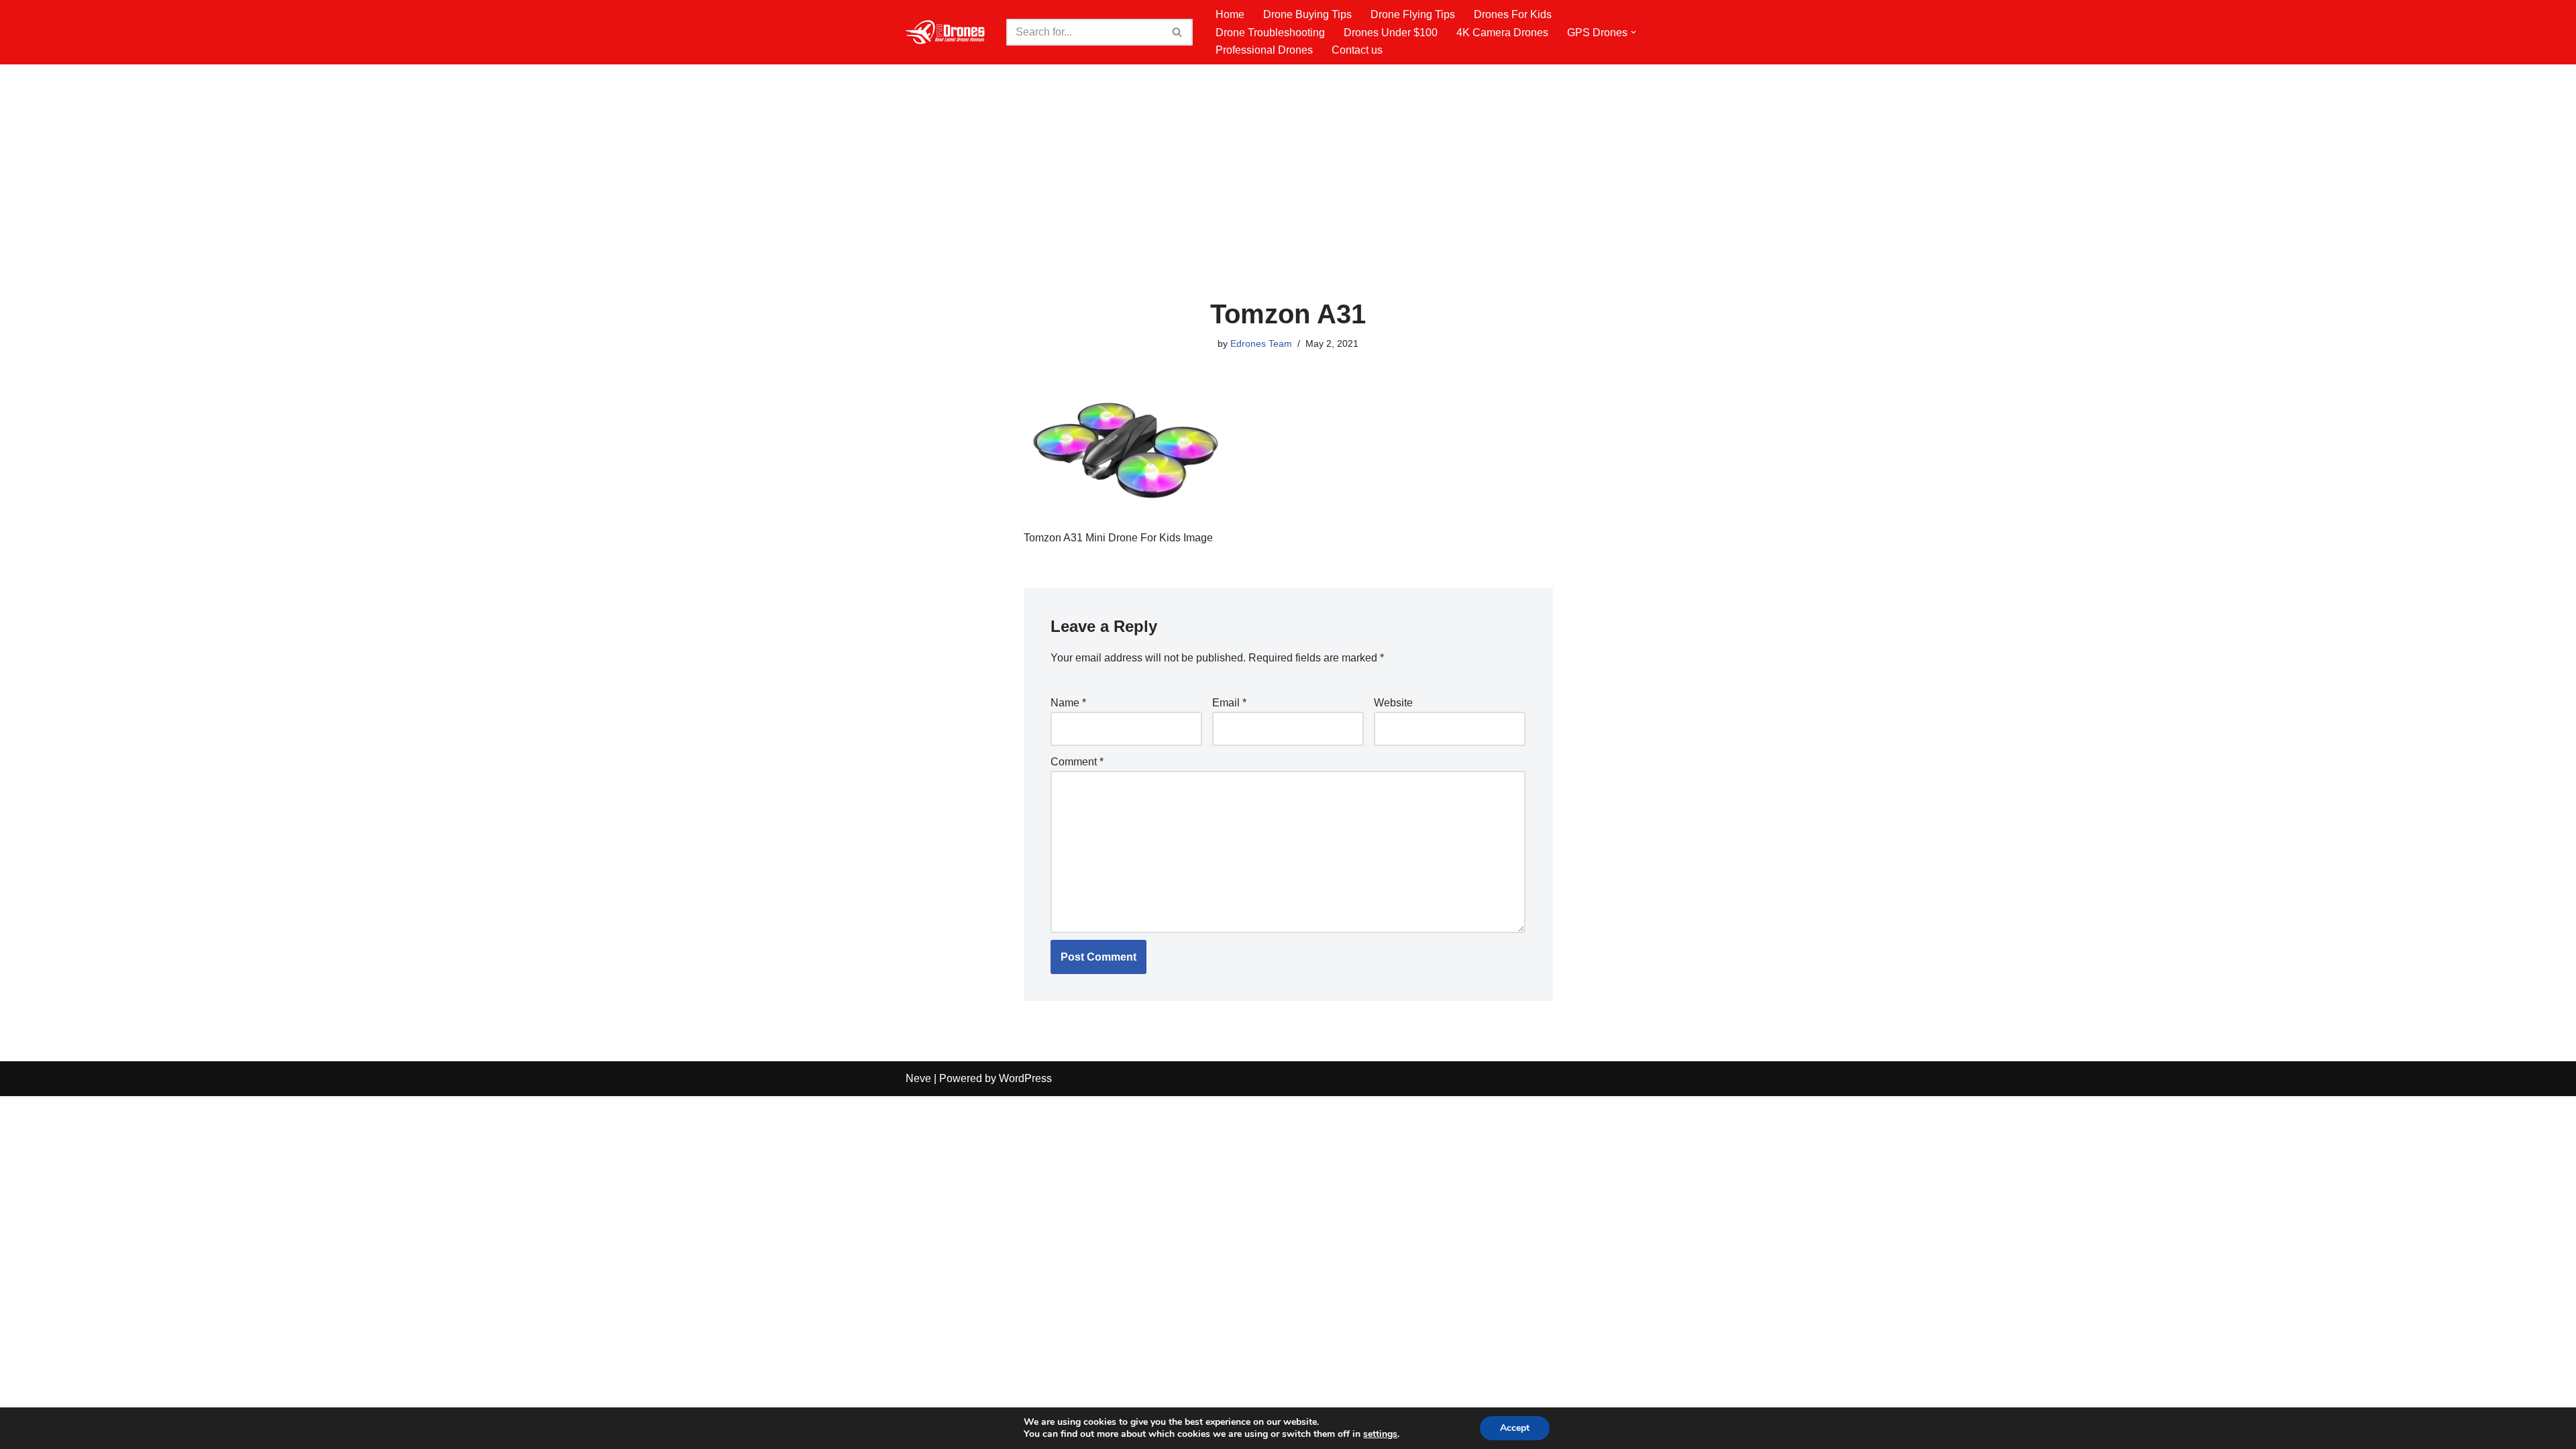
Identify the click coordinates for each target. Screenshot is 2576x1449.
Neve (918, 1078)
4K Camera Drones (1502, 33)
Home (1230, 14)
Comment (1077, 762)
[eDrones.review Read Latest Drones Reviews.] (946, 32)
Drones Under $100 (1391, 33)
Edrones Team (1261, 343)
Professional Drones (1264, 50)
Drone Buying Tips (1307, 14)
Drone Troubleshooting (1270, 33)
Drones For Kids (1513, 14)
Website (1393, 703)
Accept (1515, 1428)
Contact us (1357, 50)
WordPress (1025, 1078)
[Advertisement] (1288, 199)
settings (1380, 1434)
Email (1229, 703)
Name (1068, 703)
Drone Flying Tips (1413, 14)
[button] (1633, 32)
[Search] (1178, 32)
